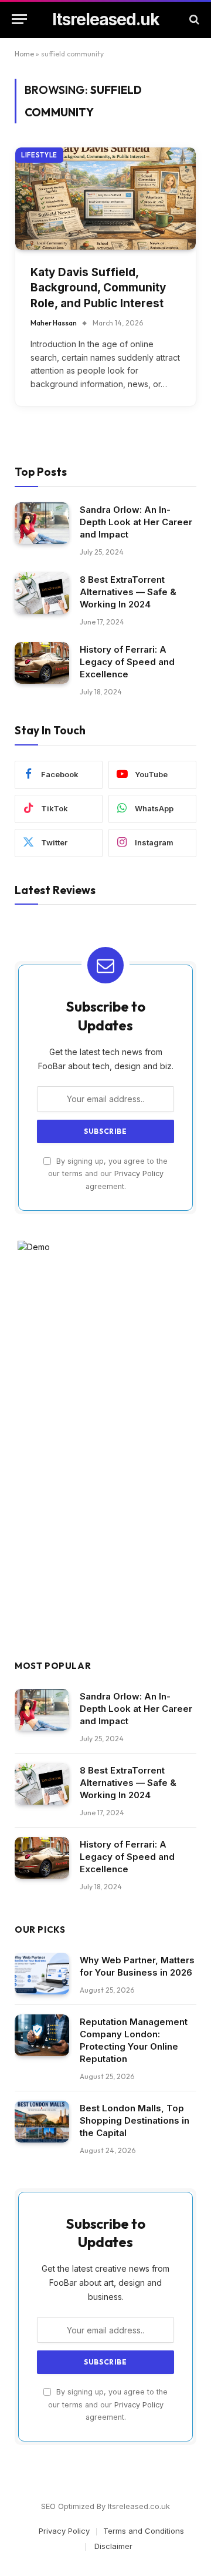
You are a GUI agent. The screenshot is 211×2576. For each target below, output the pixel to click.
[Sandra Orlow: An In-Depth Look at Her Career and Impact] (42, 523)
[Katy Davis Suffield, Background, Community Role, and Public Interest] (105, 198)
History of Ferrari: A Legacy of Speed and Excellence (127, 662)
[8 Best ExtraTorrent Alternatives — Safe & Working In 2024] (42, 593)
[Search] (193, 19)
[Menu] (19, 19)
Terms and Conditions (144, 2531)
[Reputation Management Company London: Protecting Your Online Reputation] (42, 2036)
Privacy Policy (139, 1173)
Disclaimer (112, 2546)
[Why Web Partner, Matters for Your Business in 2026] (42, 1974)
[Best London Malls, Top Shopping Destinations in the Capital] (42, 2122)
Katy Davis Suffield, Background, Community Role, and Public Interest (98, 288)
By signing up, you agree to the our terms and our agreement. (108, 1174)
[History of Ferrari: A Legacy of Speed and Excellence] (42, 663)
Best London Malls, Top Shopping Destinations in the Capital (135, 2120)
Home (24, 54)
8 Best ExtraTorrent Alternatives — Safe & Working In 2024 (128, 592)
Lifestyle (39, 155)
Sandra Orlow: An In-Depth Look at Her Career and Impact (136, 522)
